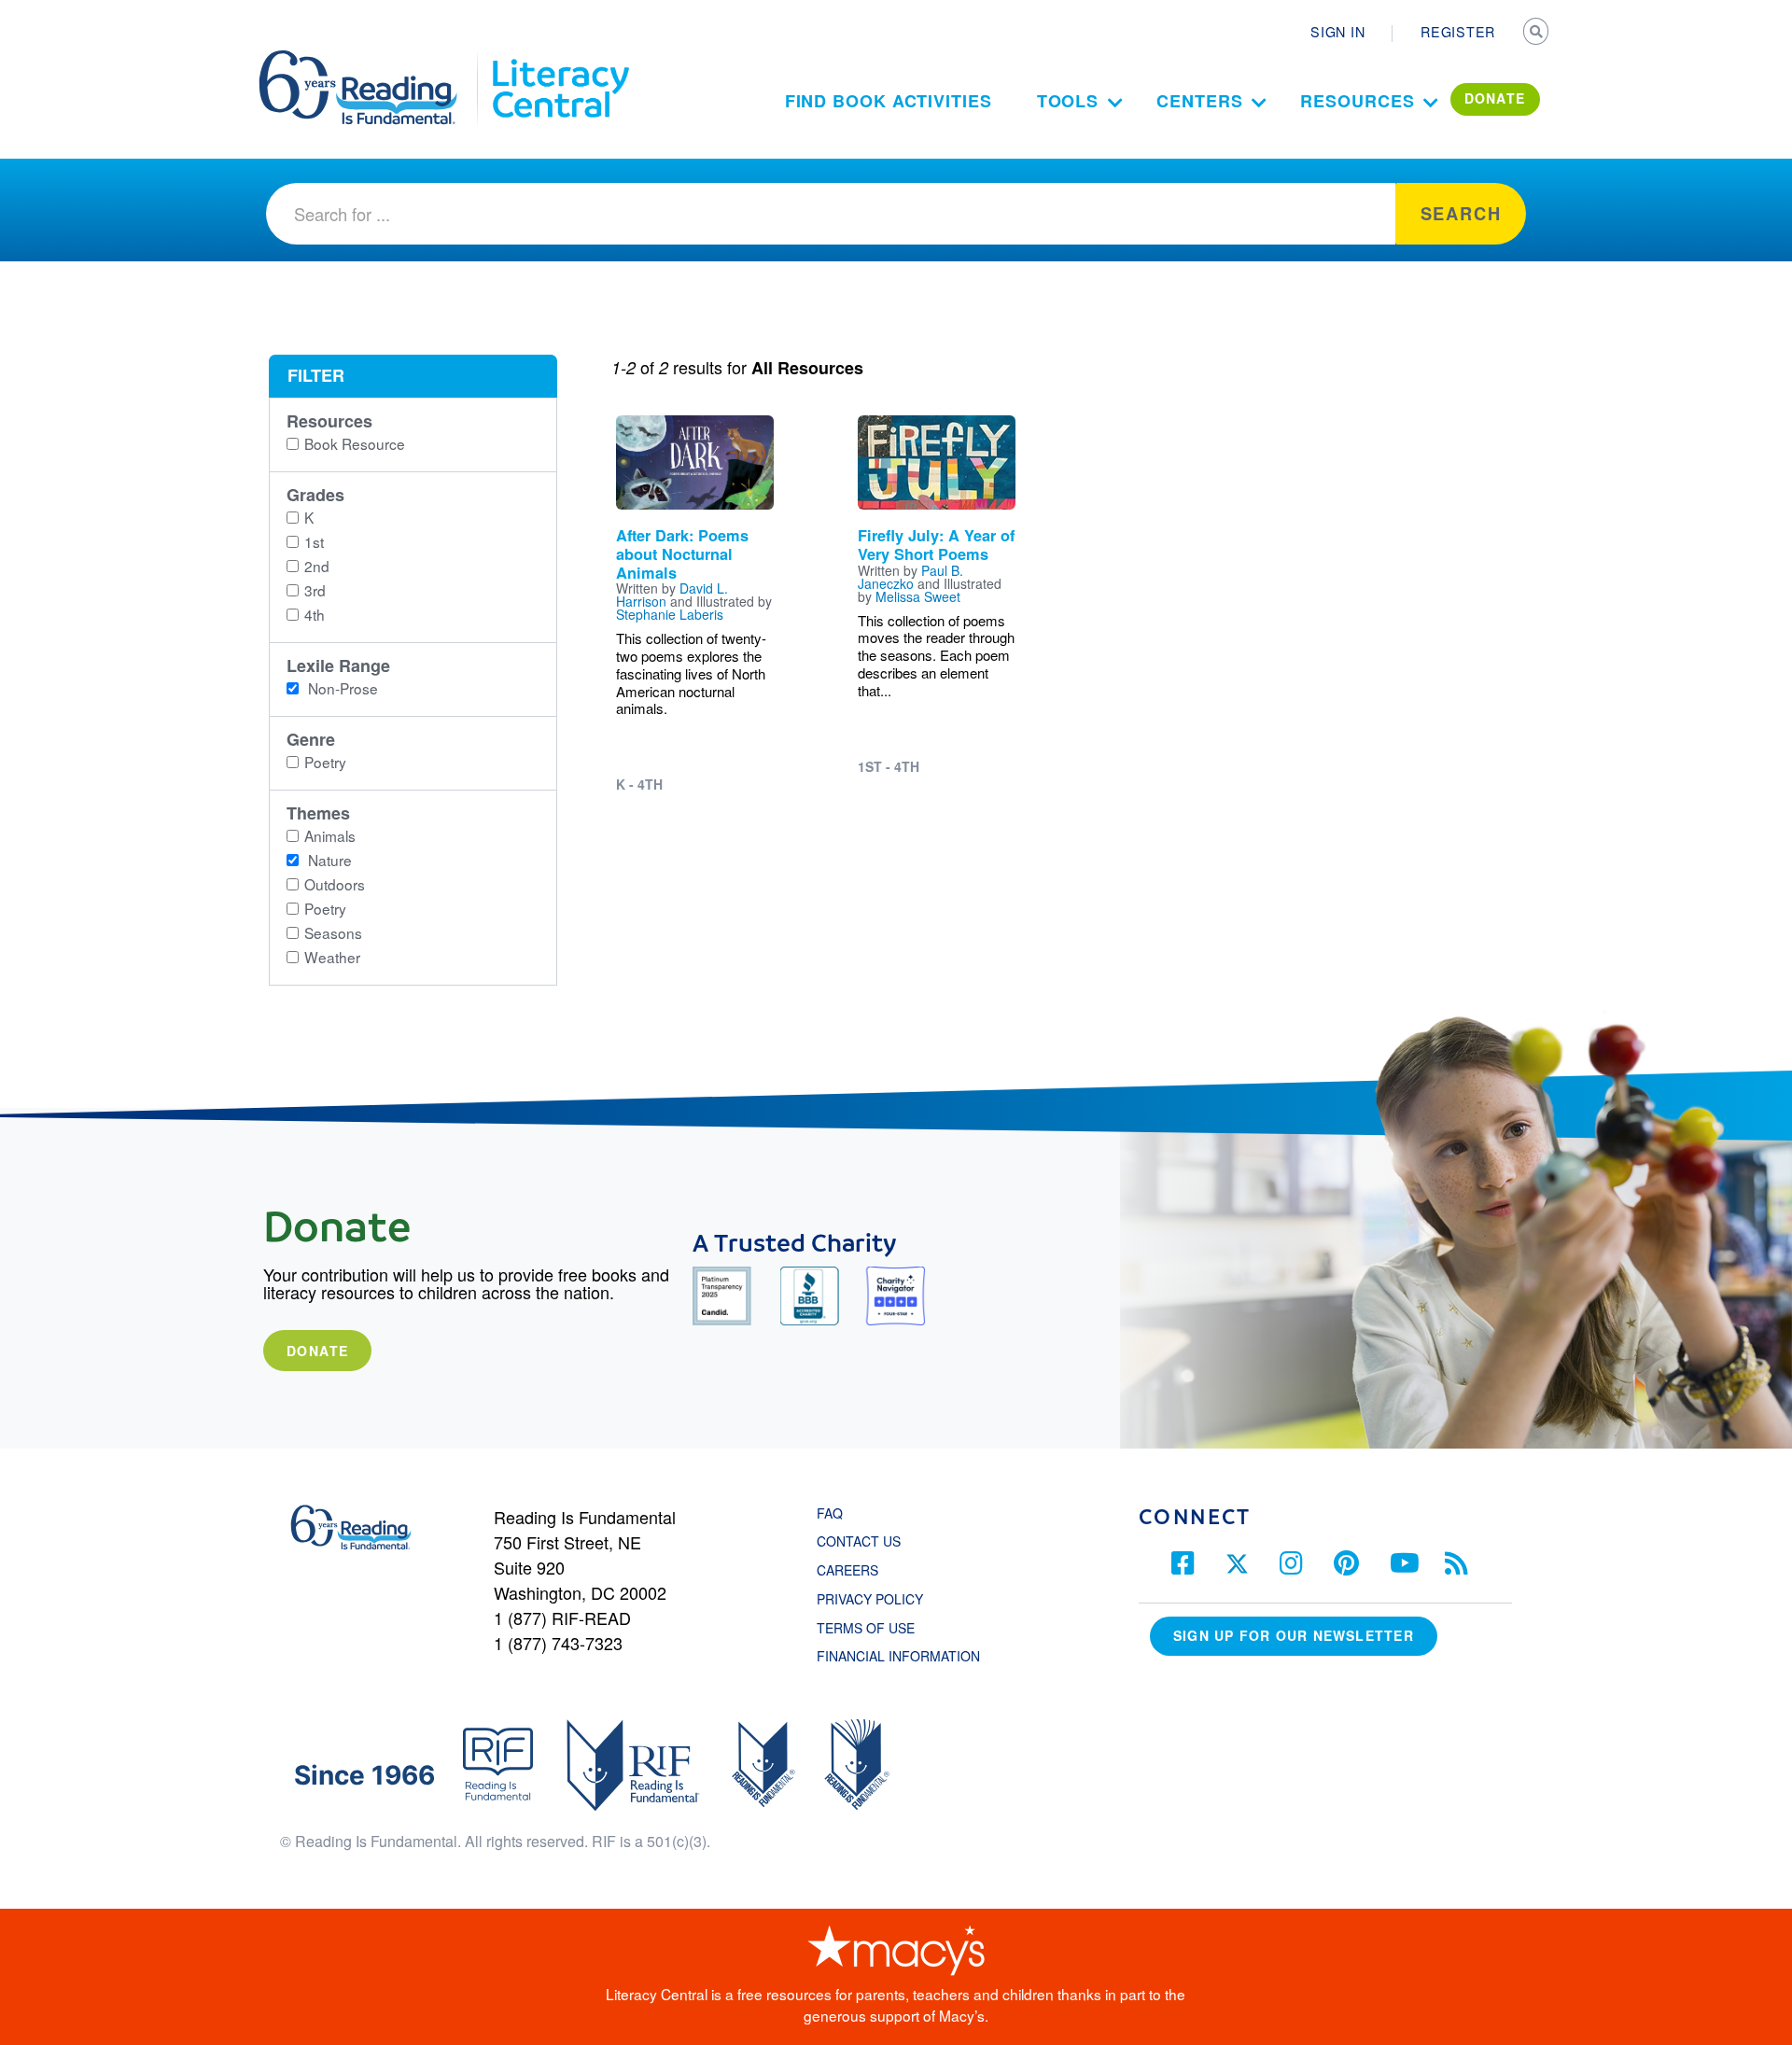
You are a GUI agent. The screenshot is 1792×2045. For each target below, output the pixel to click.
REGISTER (1458, 32)
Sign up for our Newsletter (1294, 1635)
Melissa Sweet (918, 596)
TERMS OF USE (875, 1628)
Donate (317, 1351)
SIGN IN (1337, 32)
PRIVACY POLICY (870, 1599)
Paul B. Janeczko (910, 577)
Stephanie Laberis (670, 614)
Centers (1199, 101)
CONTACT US (864, 1541)
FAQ (830, 1513)
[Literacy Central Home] (560, 59)
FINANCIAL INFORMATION (898, 1656)
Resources (1357, 101)
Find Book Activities (889, 101)
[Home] (371, 59)
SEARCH (1537, 34)
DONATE (1495, 98)
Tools (1068, 101)
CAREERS (847, 1570)
